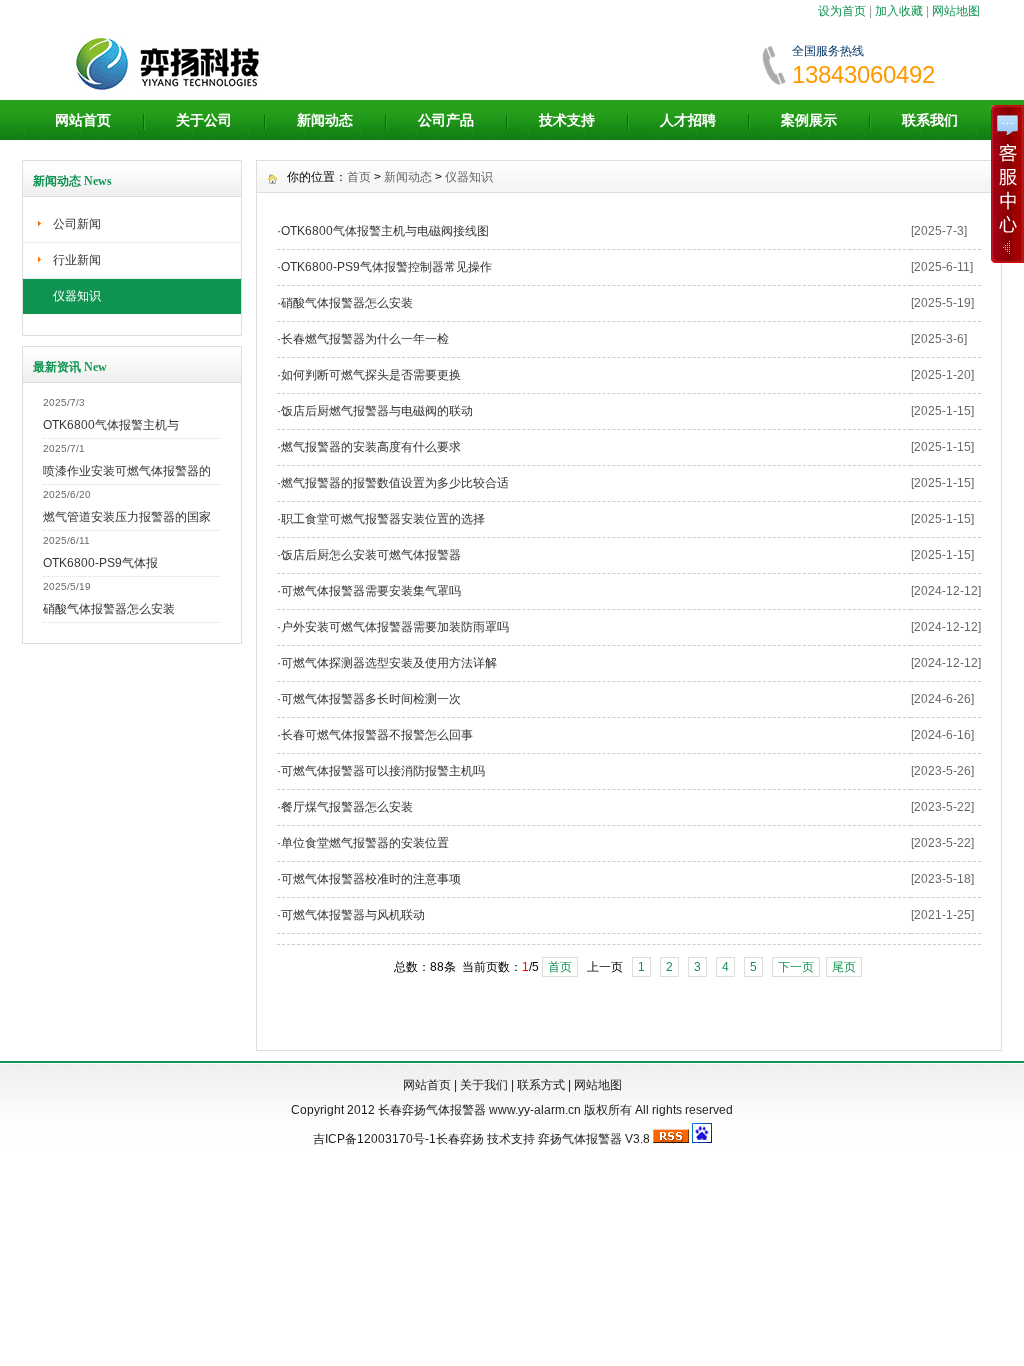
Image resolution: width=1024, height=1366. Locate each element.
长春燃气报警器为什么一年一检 (365, 339)
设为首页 (842, 11)
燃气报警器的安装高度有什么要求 (371, 447)
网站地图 (956, 11)
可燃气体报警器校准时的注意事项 (371, 879)
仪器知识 (77, 296)
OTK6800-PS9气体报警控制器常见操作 (386, 267)
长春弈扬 (460, 1139)
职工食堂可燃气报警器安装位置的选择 (383, 519)
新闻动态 (325, 120)
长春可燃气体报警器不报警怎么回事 (377, 735)
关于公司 (204, 120)
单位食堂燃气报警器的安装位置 (365, 843)
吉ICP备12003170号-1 (374, 1139)
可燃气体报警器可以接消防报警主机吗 (383, 771)
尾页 (844, 967)
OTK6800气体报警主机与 (111, 425)
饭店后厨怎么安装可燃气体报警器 (371, 555)
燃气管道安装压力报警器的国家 (127, 517)
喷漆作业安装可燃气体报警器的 (127, 471)
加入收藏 (899, 11)
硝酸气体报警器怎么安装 (109, 609)
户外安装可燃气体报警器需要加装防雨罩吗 (395, 627)
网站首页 (83, 120)
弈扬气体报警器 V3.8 (594, 1139)
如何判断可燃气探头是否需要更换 (371, 375)
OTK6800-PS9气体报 (100, 563)
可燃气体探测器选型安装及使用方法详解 (389, 663)
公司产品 (446, 120)
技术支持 (567, 120)
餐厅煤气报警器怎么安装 (347, 807)
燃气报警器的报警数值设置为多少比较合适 (395, 483)
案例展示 (809, 120)
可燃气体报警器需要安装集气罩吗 (371, 591)
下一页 (796, 967)
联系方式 (541, 1085)
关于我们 (484, 1085)
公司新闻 (77, 224)
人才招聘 (688, 120)
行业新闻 (77, 260)
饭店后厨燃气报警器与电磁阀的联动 (377, 411)
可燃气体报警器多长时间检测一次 (371, 699)
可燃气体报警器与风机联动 (353, 915)
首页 (359, 177)
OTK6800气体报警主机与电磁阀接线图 (385, 231)
